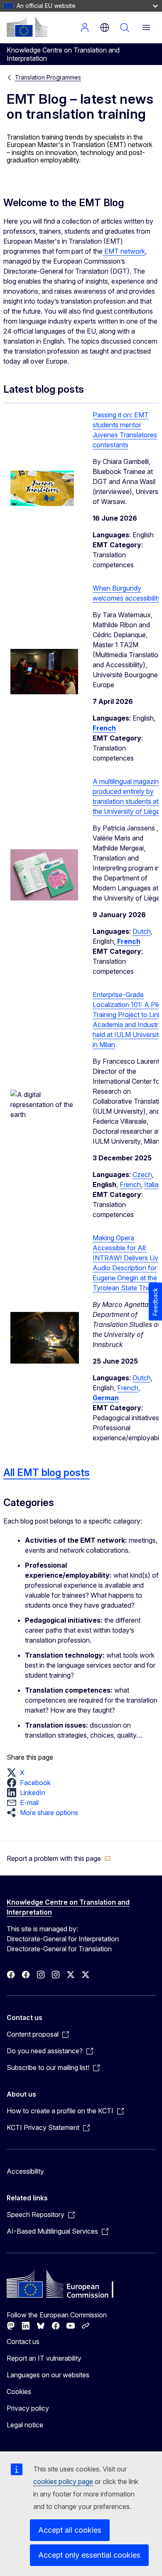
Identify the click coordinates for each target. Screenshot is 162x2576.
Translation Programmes (48, 77)
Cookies (19, 2391)
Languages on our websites (48, 2375)
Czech (142, 1175)
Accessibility (25, 2171)
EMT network (124, 251)
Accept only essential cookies (89, 2555)
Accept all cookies (70, 2530)
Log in (85, 27)
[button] (18, 1773)
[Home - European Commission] (27, 27)
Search (125, 27)
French (130, 1185)
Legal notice (25, 2425)
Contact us (23, 2342)
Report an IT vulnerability (44, 2358)
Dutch (142, 931)
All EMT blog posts (47, 1473)
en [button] (105, 27)
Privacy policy (28, 2408)
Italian (153, 1185)
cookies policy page (63, 2481)
